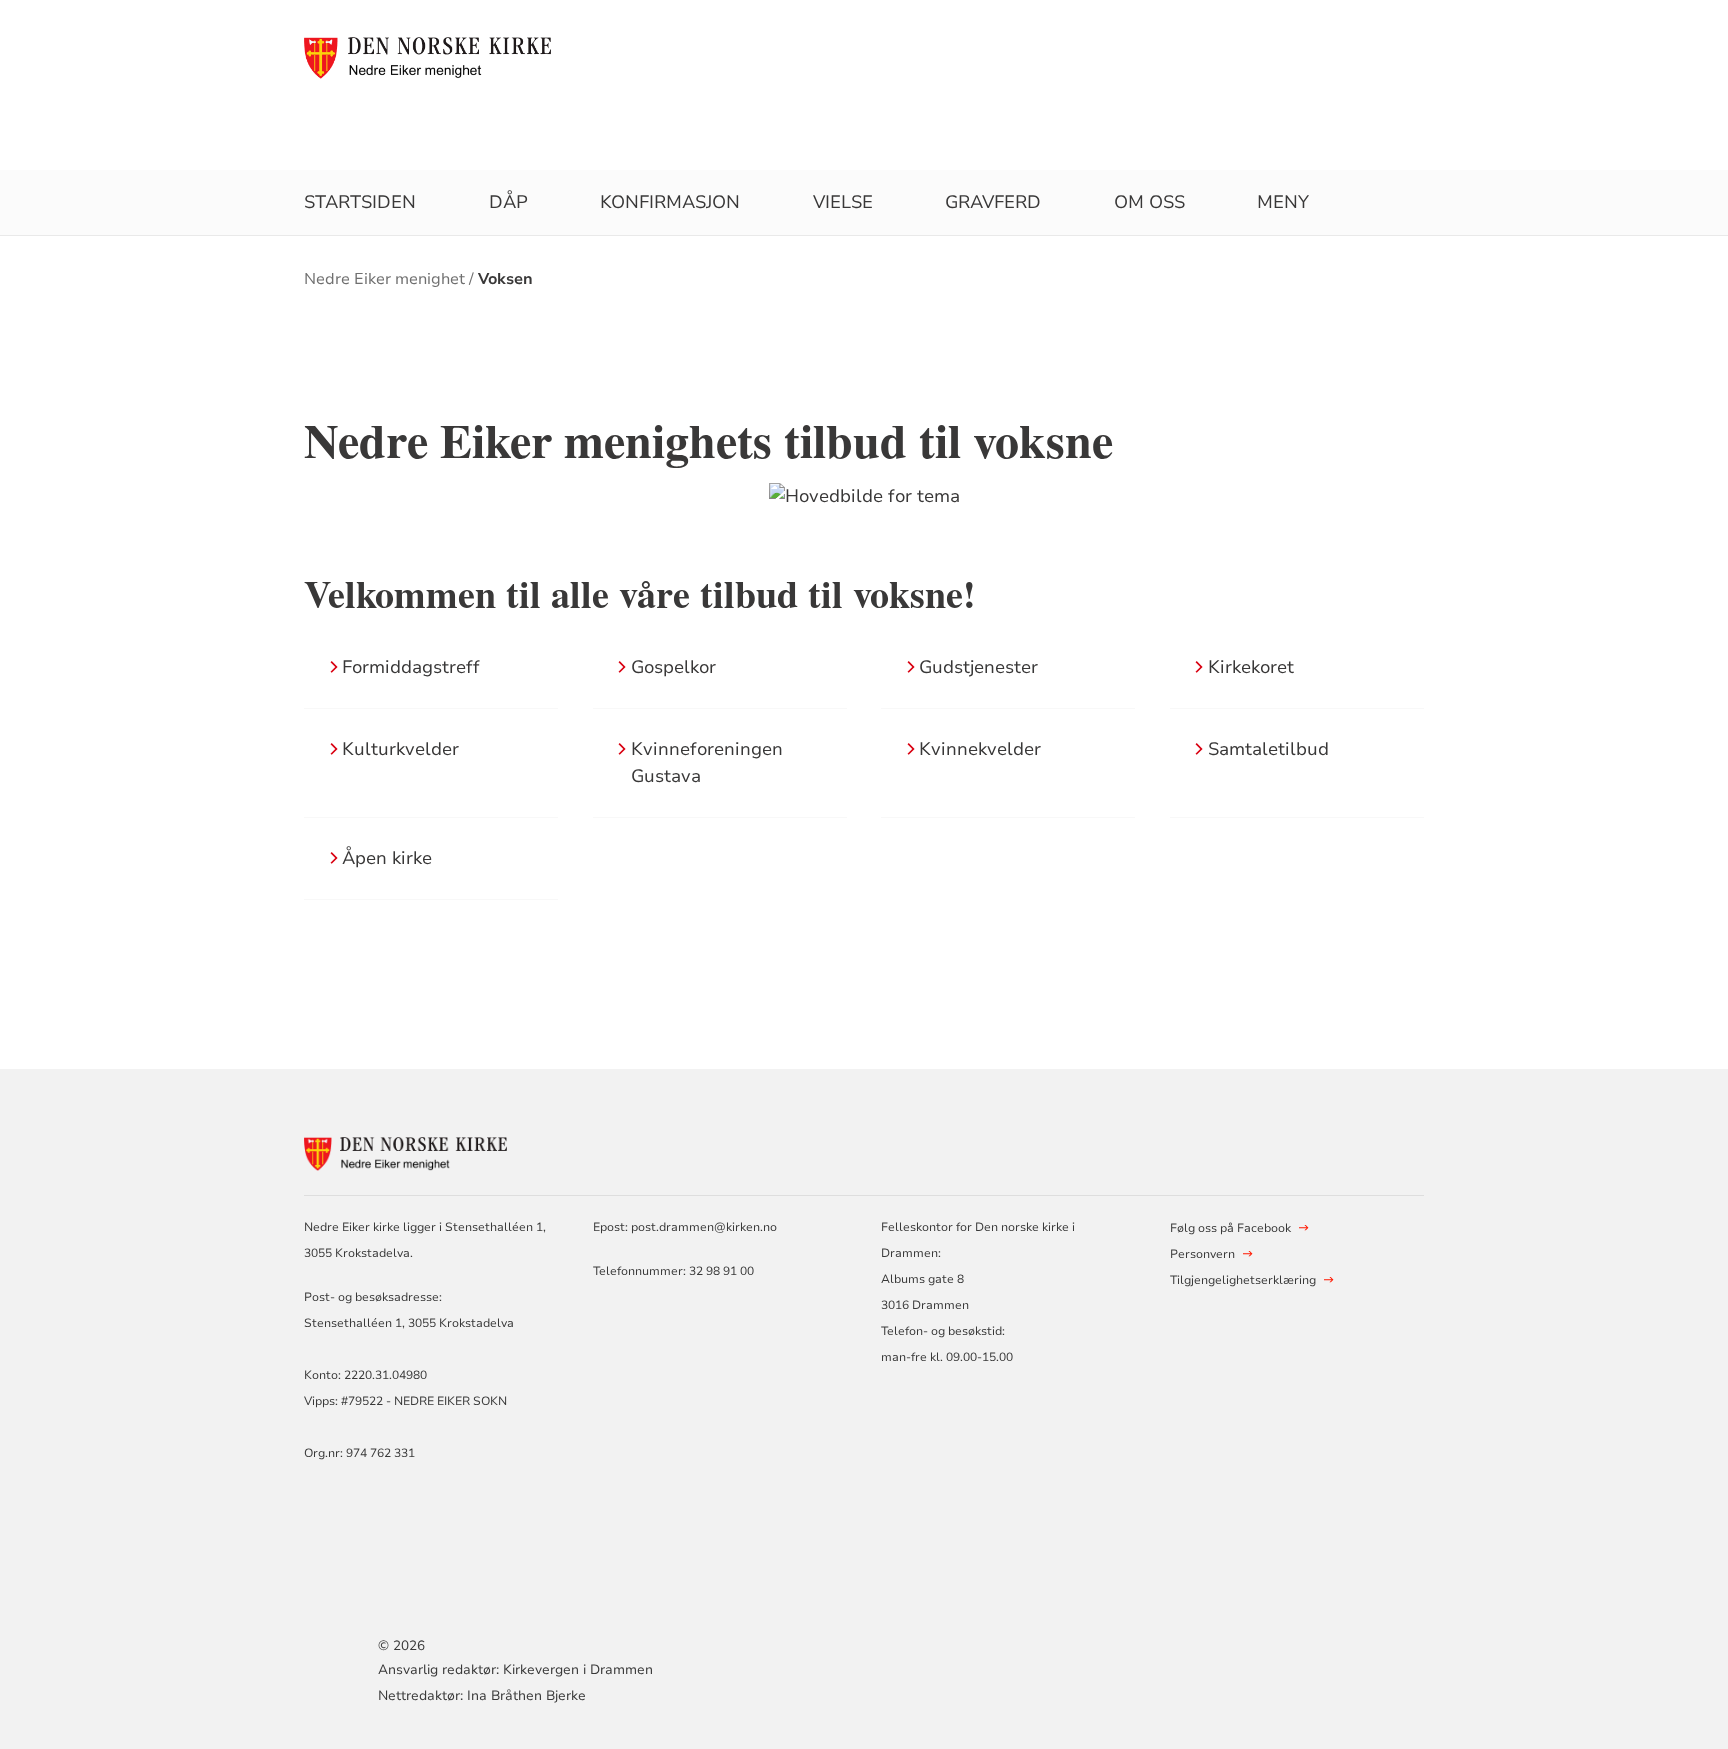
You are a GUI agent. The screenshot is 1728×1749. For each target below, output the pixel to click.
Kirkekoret (1251, 667)
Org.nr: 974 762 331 (359, 1453)
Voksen (505, 279)
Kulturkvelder (400, 749)
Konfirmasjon (670, 202)
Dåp (508, 202)
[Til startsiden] (438, 57)
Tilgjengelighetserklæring (1243, 1280)
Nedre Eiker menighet (384, 279)
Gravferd (993, 202)
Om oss (1149, 202)
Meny (1283, 202)
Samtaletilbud (1268, 749)
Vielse (843, 202)
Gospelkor (673, 667)
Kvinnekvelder (980, 749)
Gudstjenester (978, 667)
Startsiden (360, 202)
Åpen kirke (387, 858)
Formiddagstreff (411, 667)
